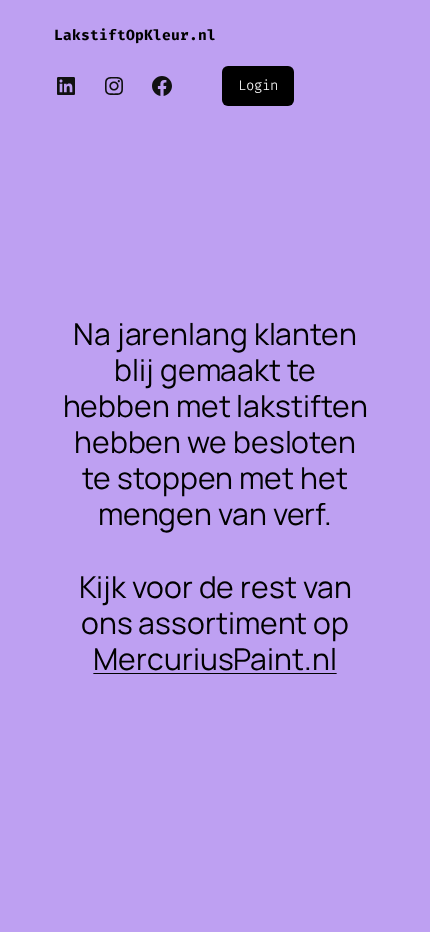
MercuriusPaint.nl (214, 658)
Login (258, 85)
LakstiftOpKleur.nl (135, 35)
